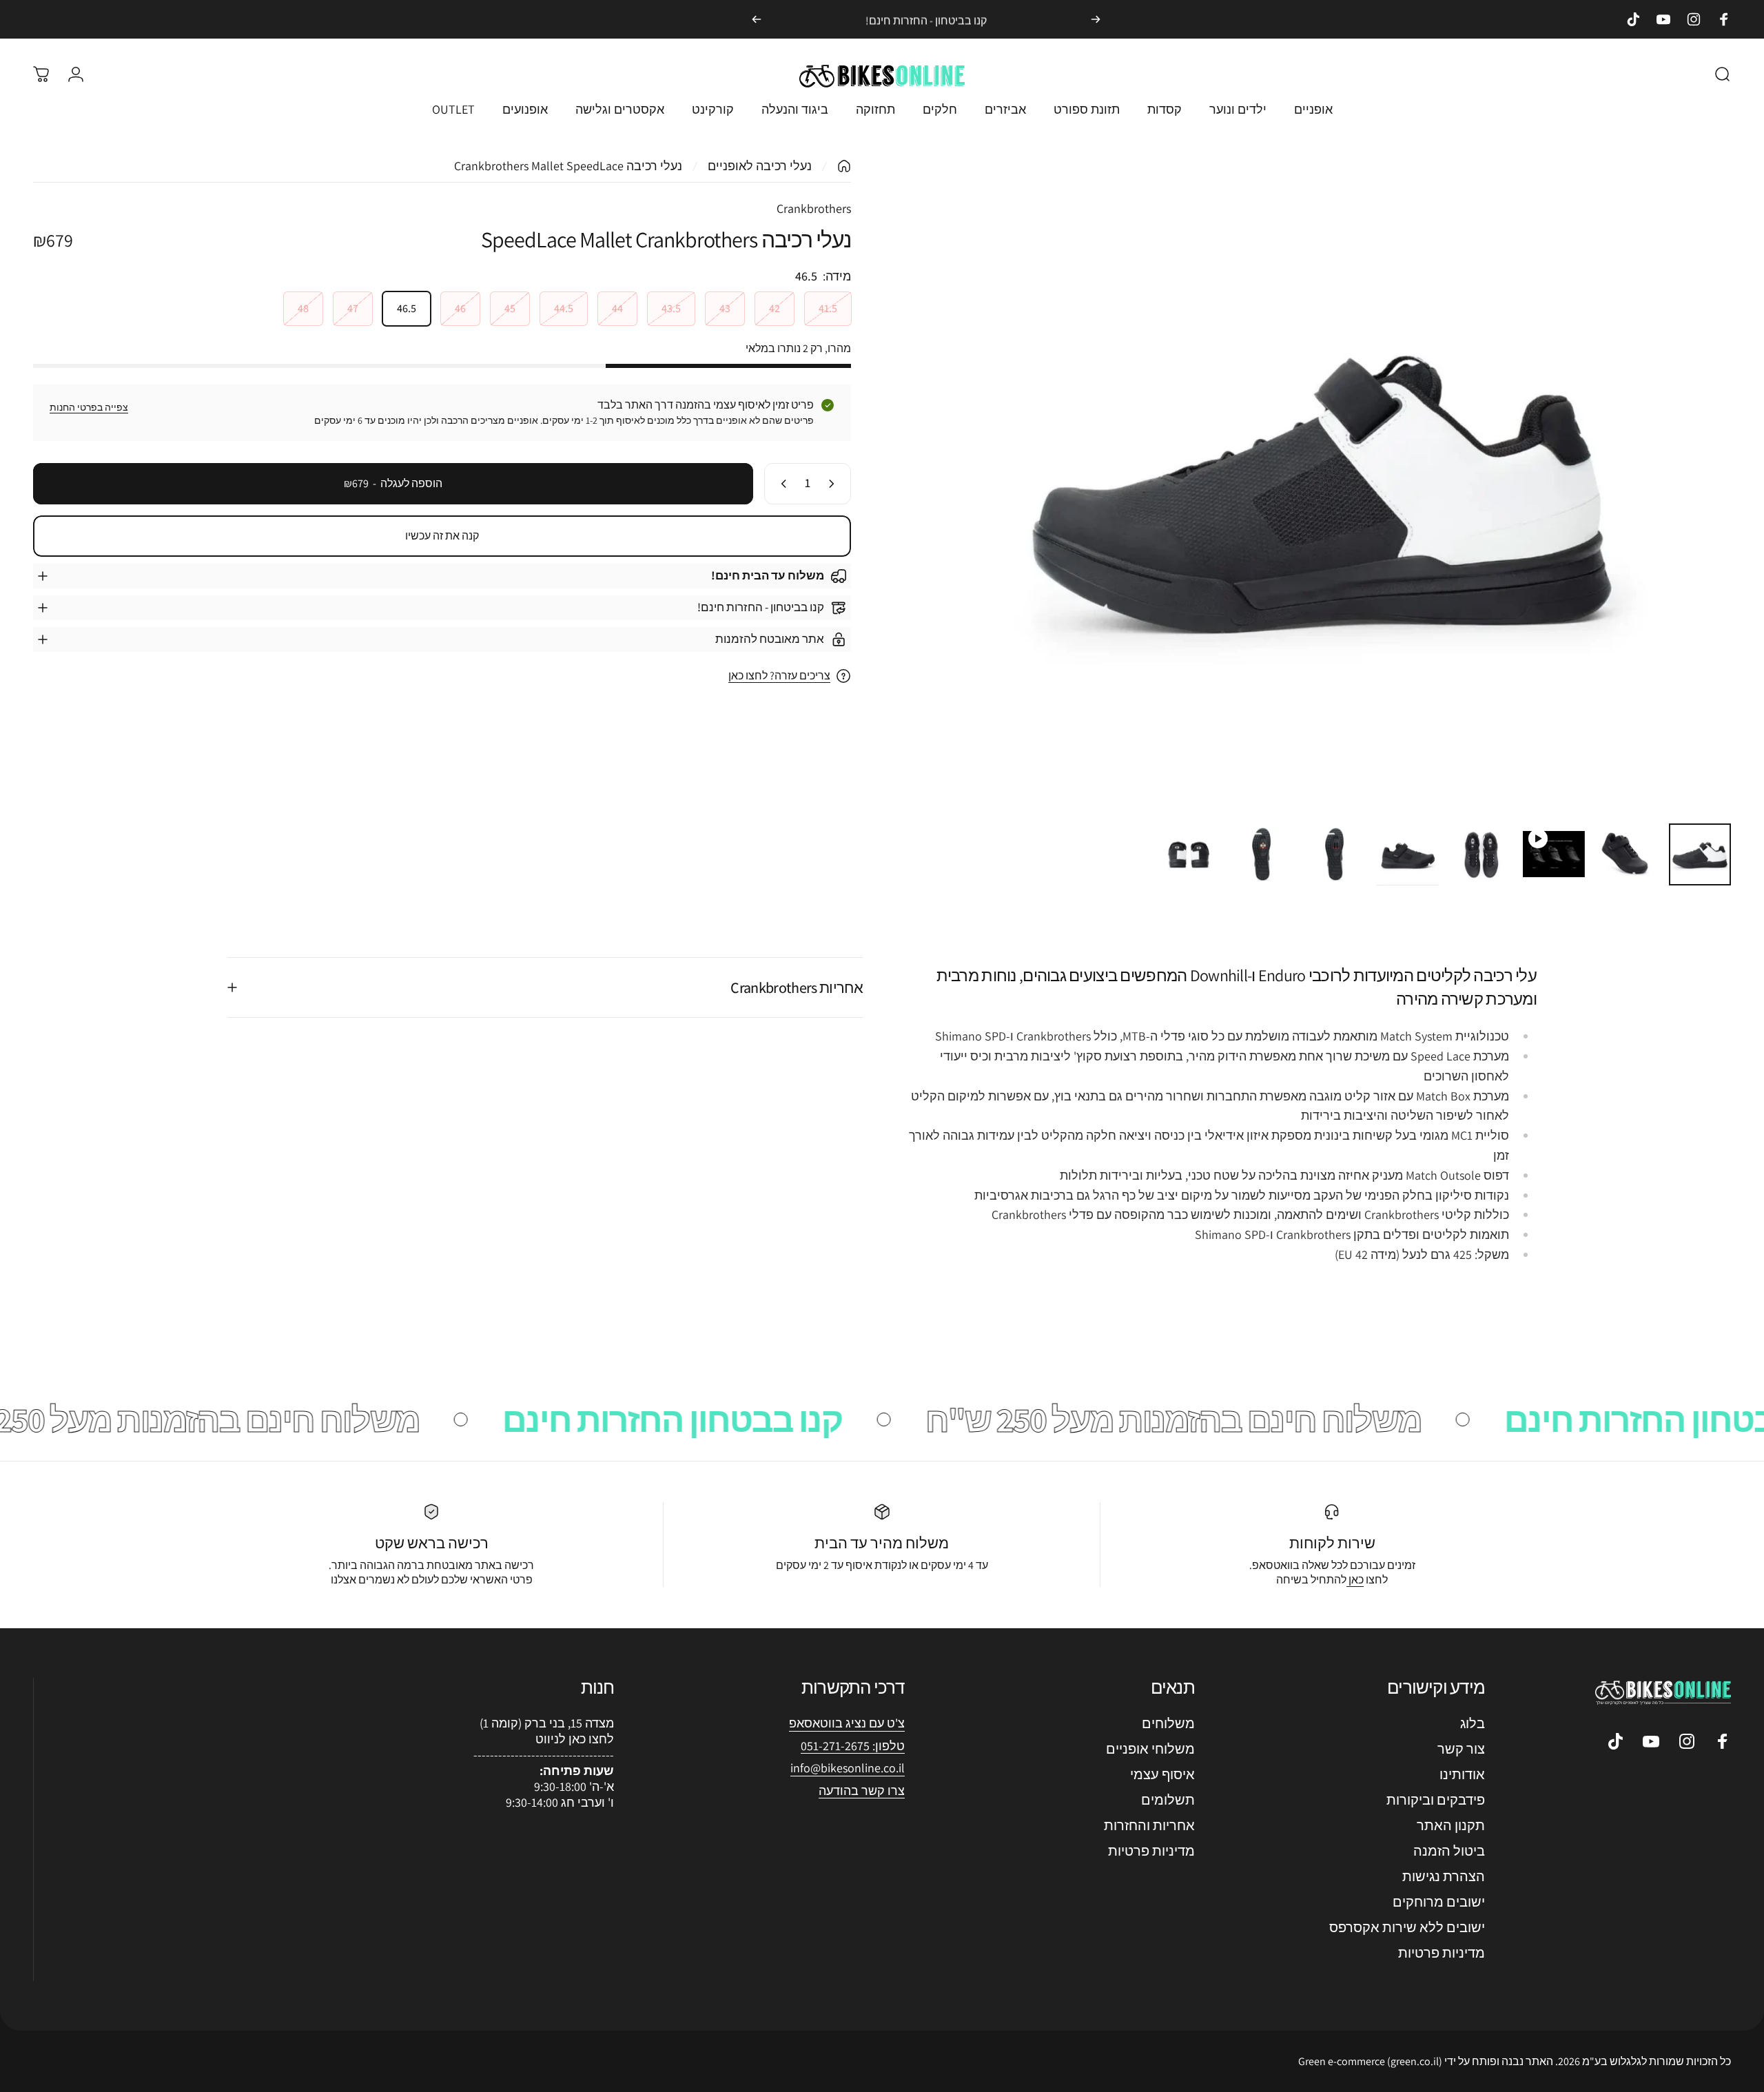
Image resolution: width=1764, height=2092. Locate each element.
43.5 (671, 308)
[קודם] (1096, 19)
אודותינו (1462, 1775)
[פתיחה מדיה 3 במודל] (1322, 485)
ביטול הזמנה (1449, 1851)
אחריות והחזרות (1149, 1826)
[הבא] (757, 19)
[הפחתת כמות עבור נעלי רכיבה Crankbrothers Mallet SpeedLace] (834, 484)
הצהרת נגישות (1444, 1877)
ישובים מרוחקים (1439, 1902)
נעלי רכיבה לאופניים (760, 166)
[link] (848, 1768)
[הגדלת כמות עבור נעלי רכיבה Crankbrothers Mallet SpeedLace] (781, 484)
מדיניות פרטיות (1442, 1953)
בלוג (1473, 1724)
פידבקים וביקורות (1436, 1800)
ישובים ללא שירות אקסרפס (1407, 1928)
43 (725, 308)
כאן (1355, 1580)
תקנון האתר (1451, 1826)
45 (510, 308)
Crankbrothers (814, 208)
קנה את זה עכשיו (442, 536)
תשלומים (1168, 1800)
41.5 (828, 308)
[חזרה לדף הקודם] (844, 166)
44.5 (564, 308)
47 (353, 308)
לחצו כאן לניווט (575, 1739)
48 (303, 308)
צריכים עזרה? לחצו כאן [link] (779, 676)
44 (617, 308)
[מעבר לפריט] (1700, 854)
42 (775, 308)
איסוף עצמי (1162, 1775)
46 (460, 308)
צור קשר (1461, 1749)
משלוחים (1168, 1724)
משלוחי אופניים (1150, 1749)
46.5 (407, 308)
